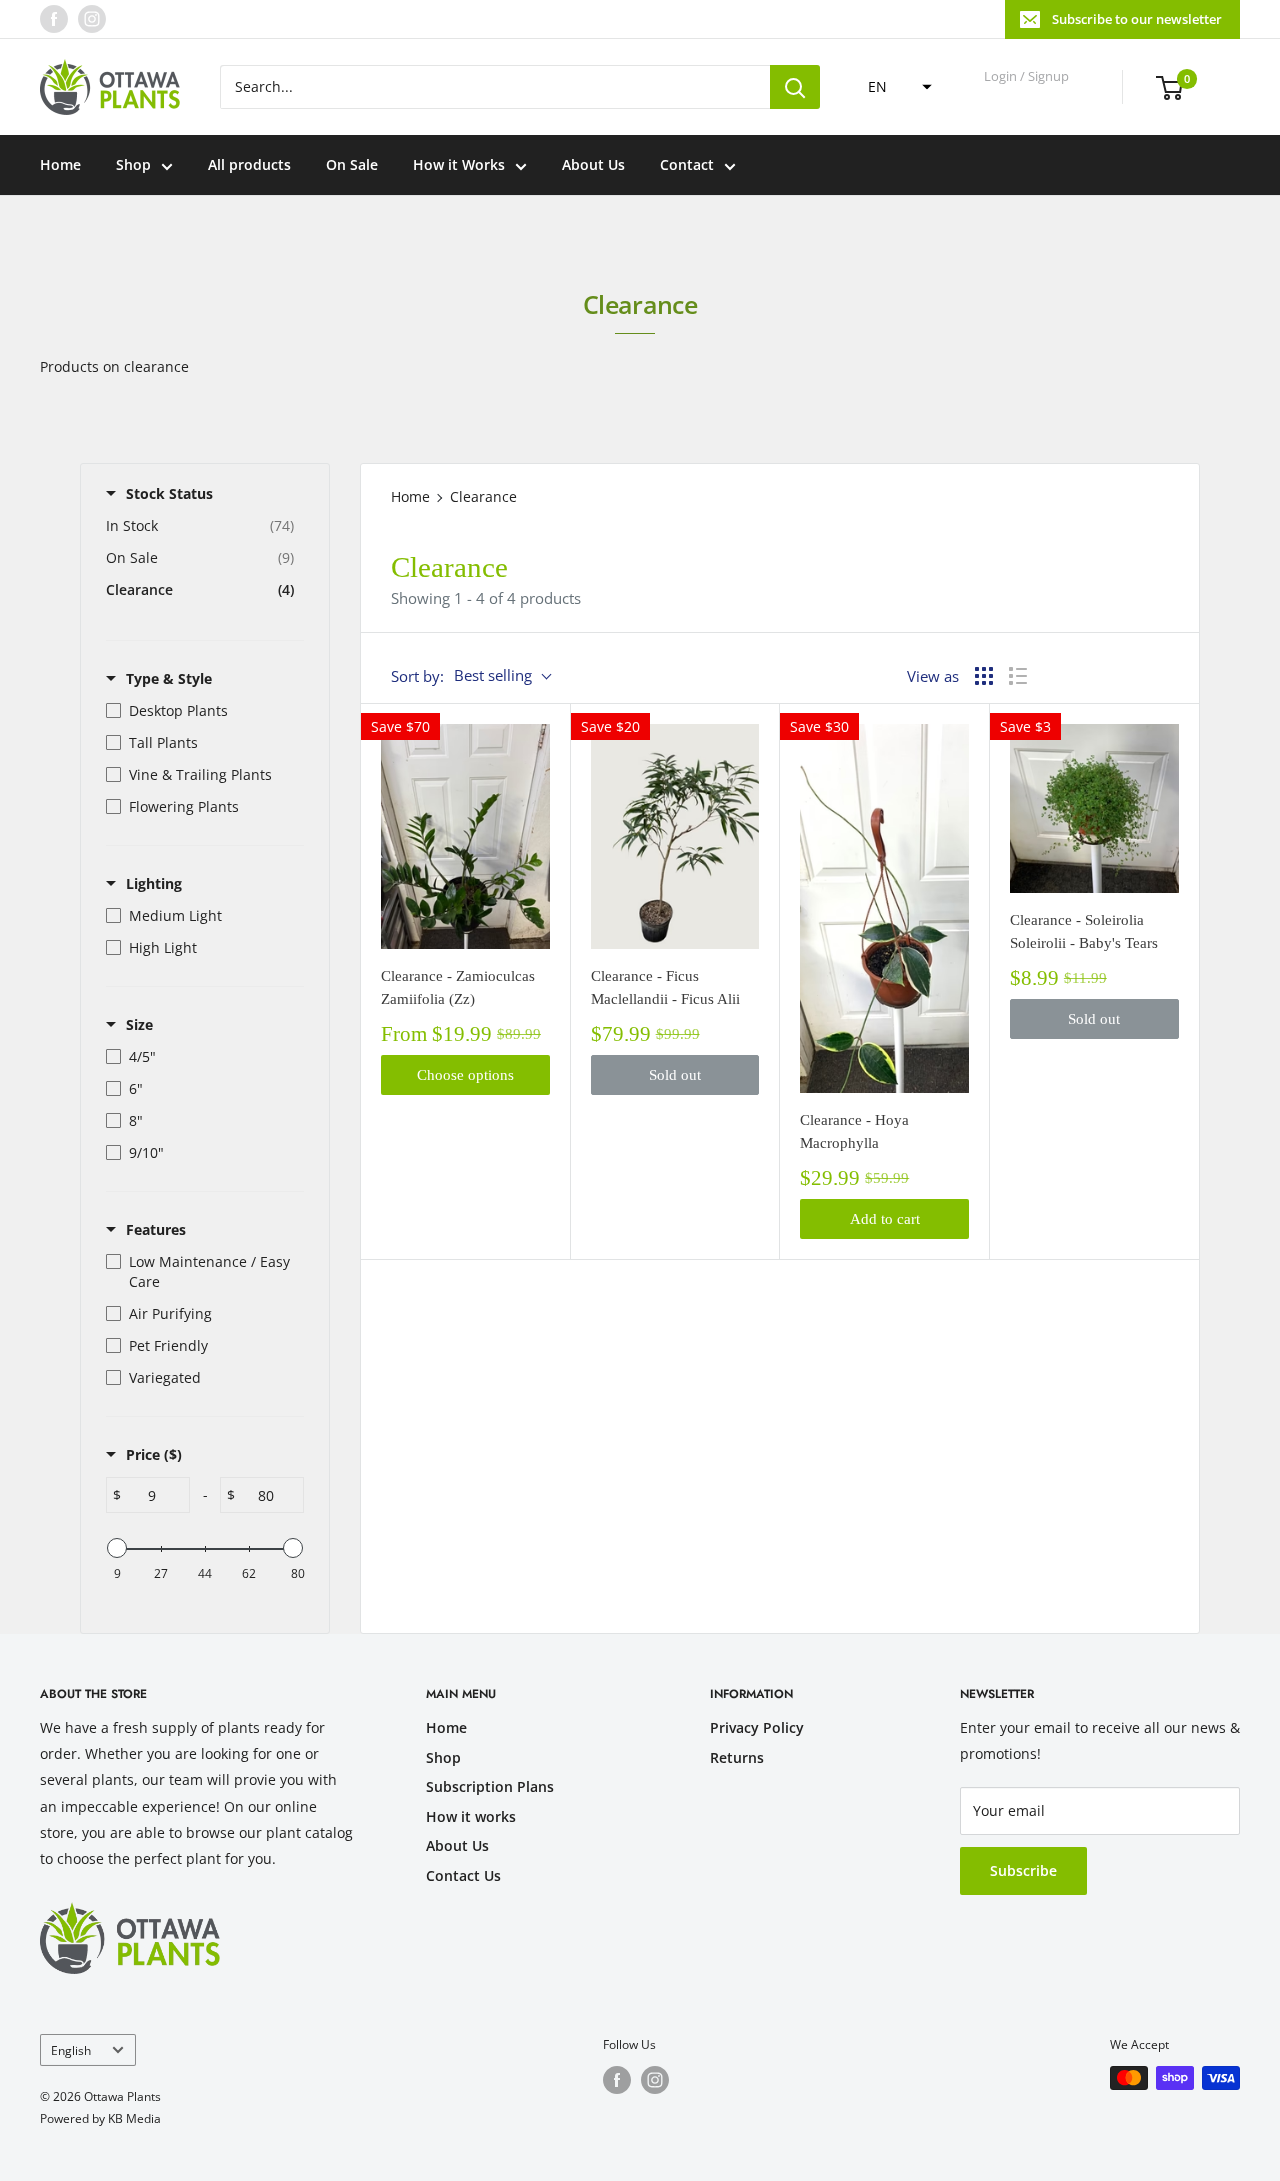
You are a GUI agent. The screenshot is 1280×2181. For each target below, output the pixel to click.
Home (60, 164)
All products (249, 164)
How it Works (459, 164)
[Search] (795, 87)
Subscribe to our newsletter (1137, 19)
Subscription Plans (490, 1786)
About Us (593, 164)
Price (154, 1454)
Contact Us (463, 1875)
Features (156, 1229)
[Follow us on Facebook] (54, 19)
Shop (133, 164)
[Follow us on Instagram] (92, 19)
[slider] (117, 1548)
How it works (471, 1816)
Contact (687, 164)
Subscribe (1023, 1870)
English (71, 2050)
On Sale (352, 164)
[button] (894, 87)
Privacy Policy (757, 1727)
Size (139, 1024)
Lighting (154, 883)
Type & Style (169, 678)
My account (1028, 96)
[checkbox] (200, 711)
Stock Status (169, 493)
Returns (737, 1757)
